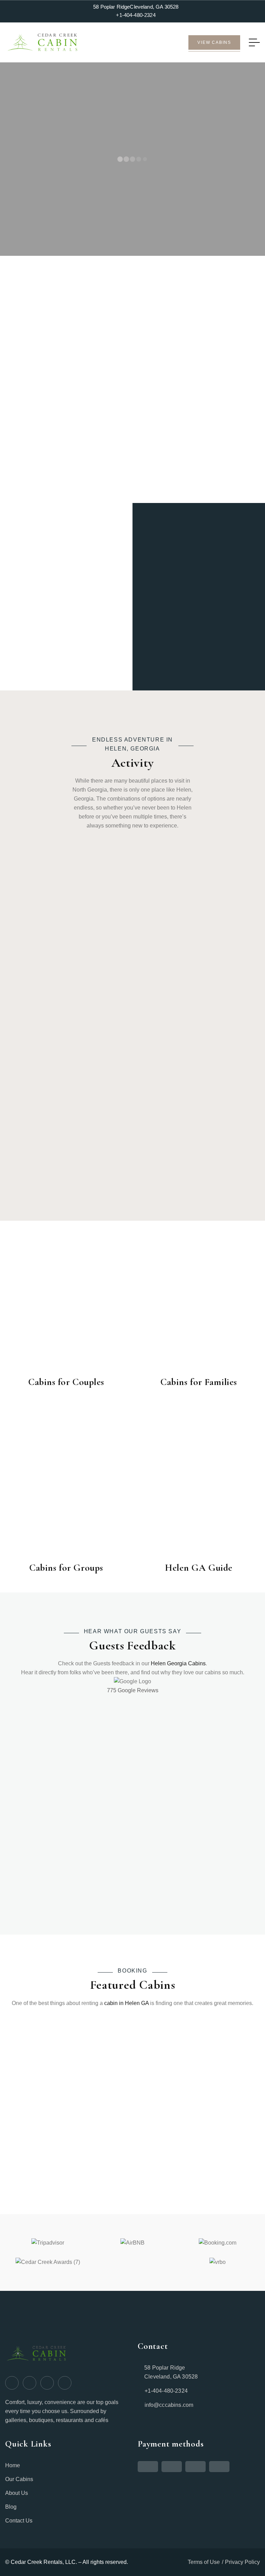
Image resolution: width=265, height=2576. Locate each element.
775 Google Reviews (133, 1690)
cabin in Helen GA (126, 2003)
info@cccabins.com (169, 2405)
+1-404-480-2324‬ (136, 15)
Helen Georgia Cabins (178, 1663)
